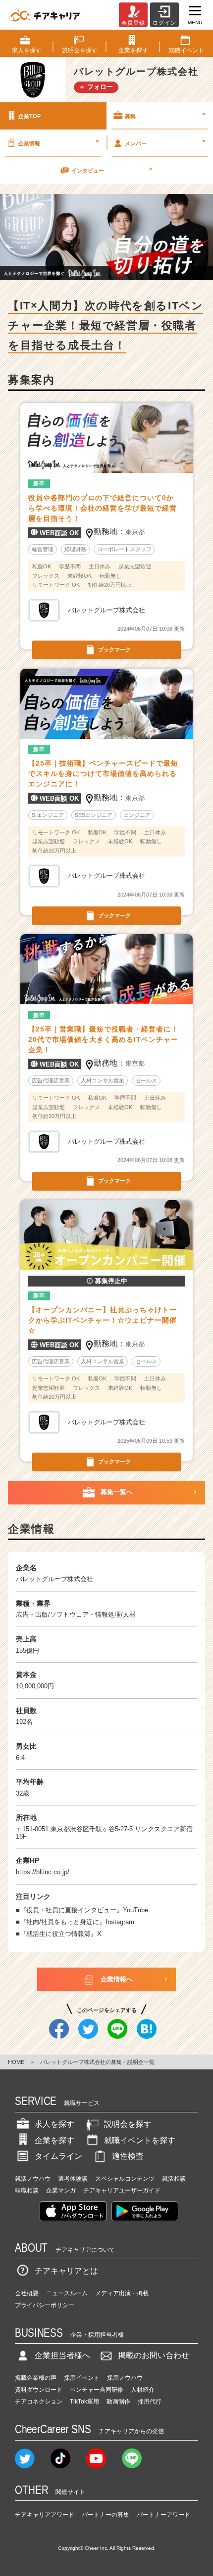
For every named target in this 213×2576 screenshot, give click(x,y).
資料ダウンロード (39, 2390)
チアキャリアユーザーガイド (122, 2190)
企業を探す (54, 2140)
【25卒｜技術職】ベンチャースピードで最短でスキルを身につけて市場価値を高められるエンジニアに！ (103, 773)
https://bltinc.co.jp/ (43, 1872)
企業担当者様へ (62, 2355)
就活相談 (174, 2179)
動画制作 (118, 2402)
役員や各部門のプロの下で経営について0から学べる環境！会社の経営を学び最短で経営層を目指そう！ (103, 508)
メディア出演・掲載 (122, 2293)
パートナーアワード (163, 2515)
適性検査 (128, 2156)
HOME (16, 2062)
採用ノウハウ (125, 2378)
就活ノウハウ (33, 2179)
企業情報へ (117, 1979)
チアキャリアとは (66, 2271)
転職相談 (27, 2190)
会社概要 (27, 2293)
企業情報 (58, 142)
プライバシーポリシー (45, 2305)
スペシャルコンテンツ (125, 2179)
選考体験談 (73, 2179)
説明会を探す (128, 2124)
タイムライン (58, 2156)
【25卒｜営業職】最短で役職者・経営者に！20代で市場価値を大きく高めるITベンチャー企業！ (103, 1039)
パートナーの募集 (106, 2515)
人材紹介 (143, 2390)
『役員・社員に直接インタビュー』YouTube (84, 1910)
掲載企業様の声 (36, 2378)
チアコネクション (39, 2402)
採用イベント (82, 2378)
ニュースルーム (67, 2293)
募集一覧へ (117, 1492)
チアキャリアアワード (45, 2515)
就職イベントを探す (140, 2140)
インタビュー (111, 170)
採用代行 (150, 2402)
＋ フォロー (96, 87)
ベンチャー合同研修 (97, 2390)
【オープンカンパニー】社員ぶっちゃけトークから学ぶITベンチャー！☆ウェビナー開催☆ (103, 1320)
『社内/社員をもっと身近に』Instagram (77, 1922)
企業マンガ (61, 2190)
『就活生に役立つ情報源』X (61, 1934)
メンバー (165, 142)
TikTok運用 (84, 2402)
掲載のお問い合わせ (154, 2355)
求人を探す (54, 2124)
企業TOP (29, 116)
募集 (165, 115)
